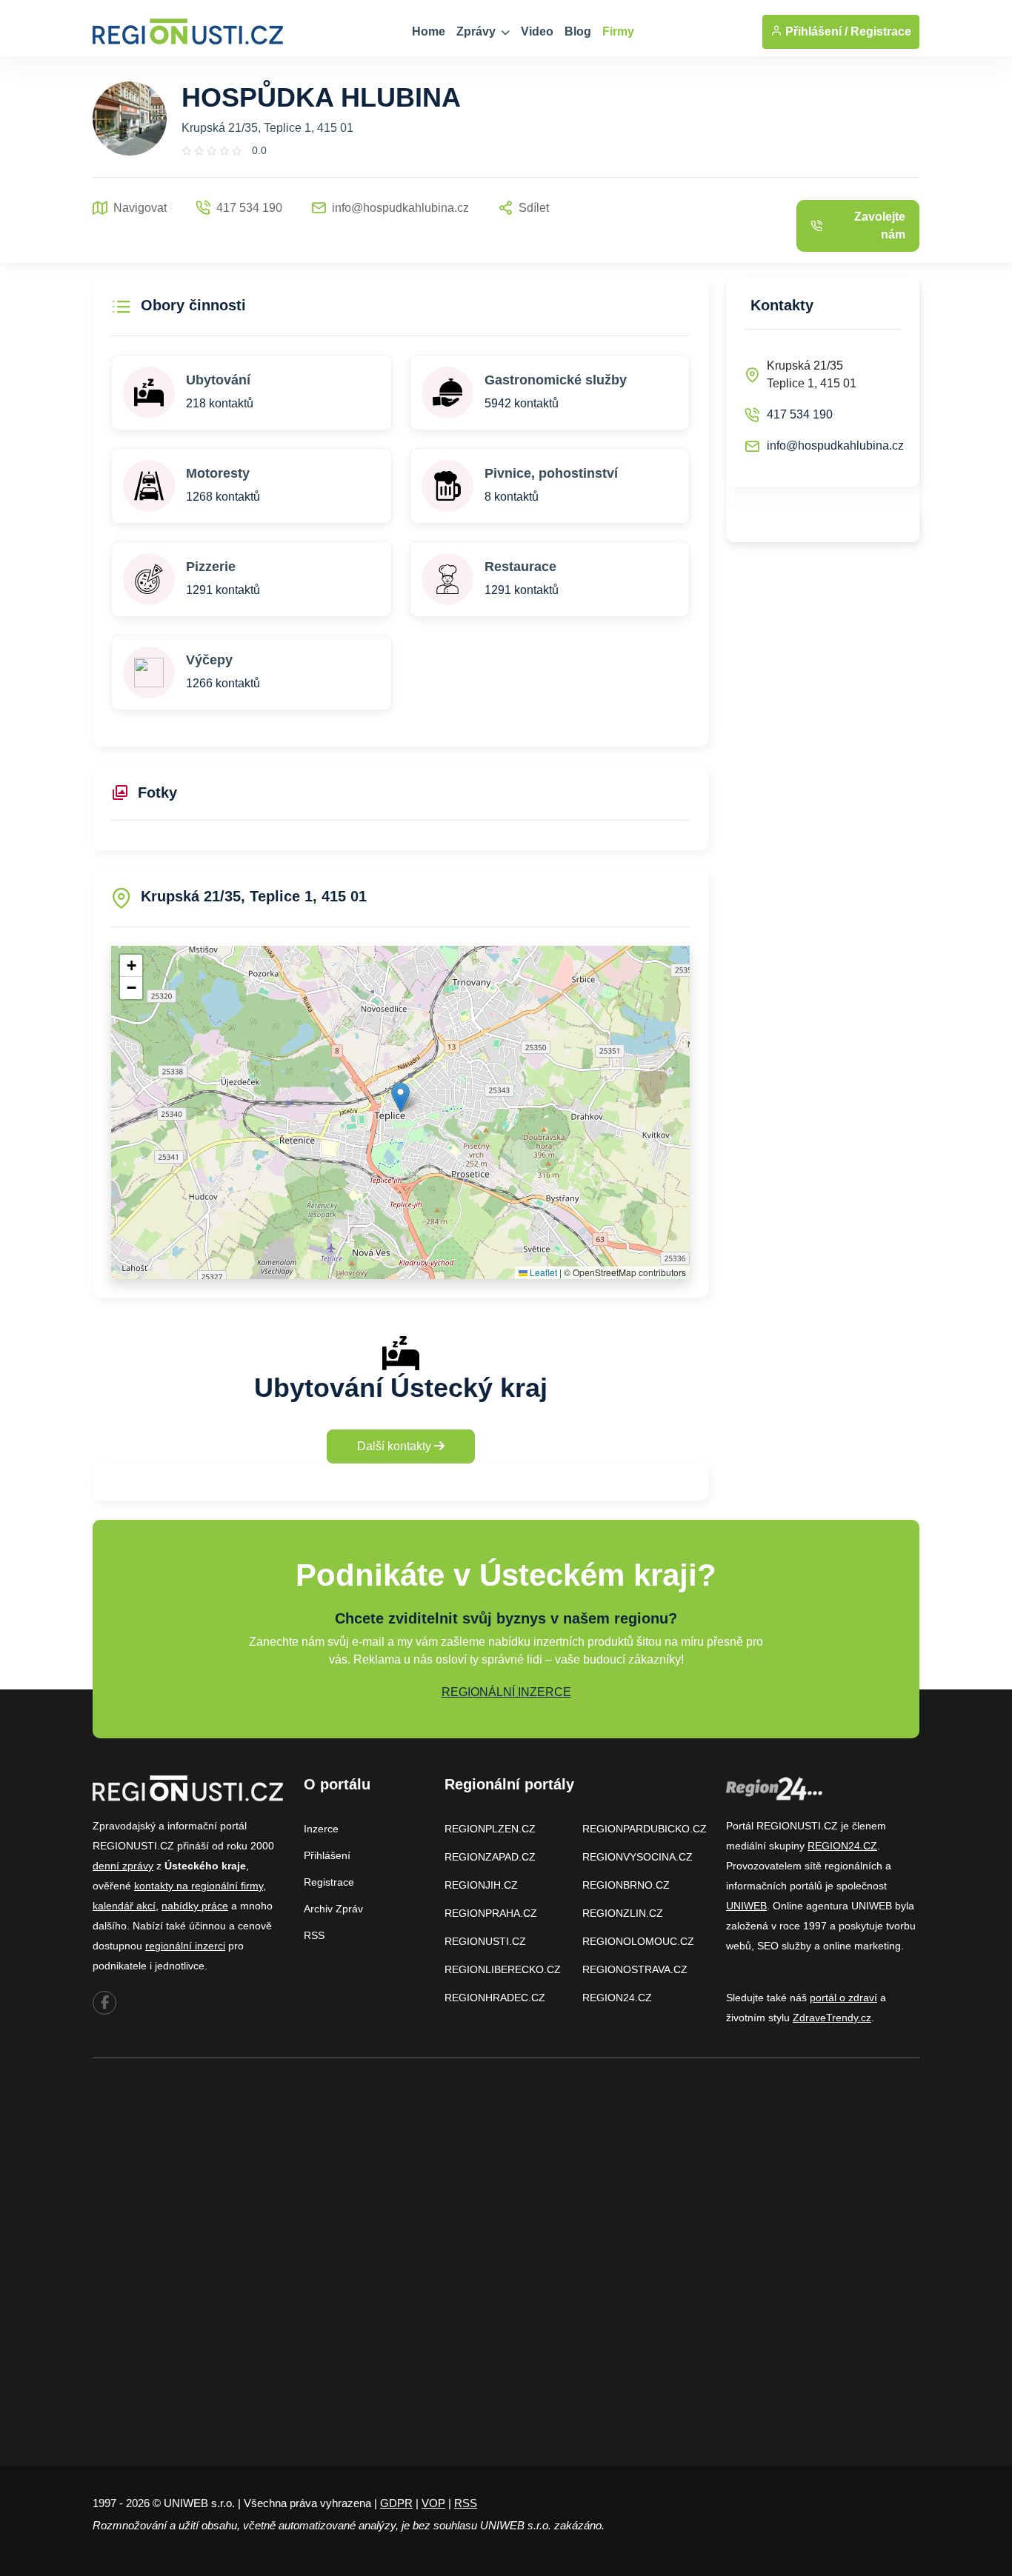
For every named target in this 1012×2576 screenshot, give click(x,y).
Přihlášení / (815, 31)
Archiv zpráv (333, 1909)
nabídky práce (195, 1906)
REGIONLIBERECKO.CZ (503, 1969)
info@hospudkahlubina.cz (835, 446)
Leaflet (542, 1272)
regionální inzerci (185, 1946)
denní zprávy (123, 1866)
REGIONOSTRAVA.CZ (635, 1969)
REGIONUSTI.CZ (485, 1941)
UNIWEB (746, 1906)
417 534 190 (800, 414)
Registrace (881, 31)
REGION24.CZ (617, 1998)
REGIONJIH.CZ (481, 1885)
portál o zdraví (843, 1998)
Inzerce (321, 1829)
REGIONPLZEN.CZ (490, 1829)
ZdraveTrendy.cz (832, 2018)
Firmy (618, 31)
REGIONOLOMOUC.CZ (638, 1941)
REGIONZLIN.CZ (623, 1913)
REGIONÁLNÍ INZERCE (506, 1692)
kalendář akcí (124, 1906)
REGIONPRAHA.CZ (491, 1913)
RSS (314, 1935)
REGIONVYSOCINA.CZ (638, 1857)
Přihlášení (327, 1855)
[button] (400, 1097)
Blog (578, 31)
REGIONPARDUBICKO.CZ (645, 1829)
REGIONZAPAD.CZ (490, 1857)
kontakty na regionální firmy (199, 1886)
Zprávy (477, 31)
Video (537, 31)
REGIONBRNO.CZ (626, 1885)
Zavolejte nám (880, 226)
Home (429, 31)
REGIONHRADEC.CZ (495, 1998)
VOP (433, 2503)
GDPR (396, 2503)
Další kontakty (396, 1446)
